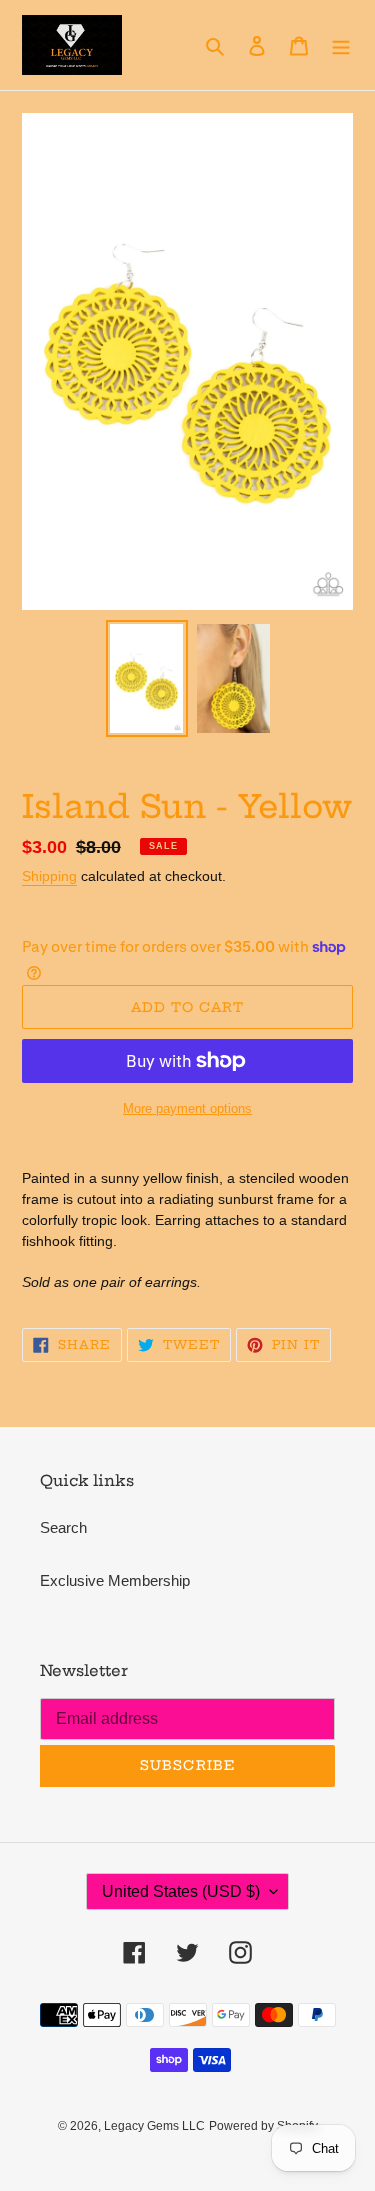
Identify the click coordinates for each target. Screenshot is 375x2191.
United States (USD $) (181, 1891)
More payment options (187, 1108)
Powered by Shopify (263, 2126)
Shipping (49, 876)
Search (63, 1527)
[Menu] (341, 45)
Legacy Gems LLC (154, 2126)
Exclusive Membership (115, 1580)
